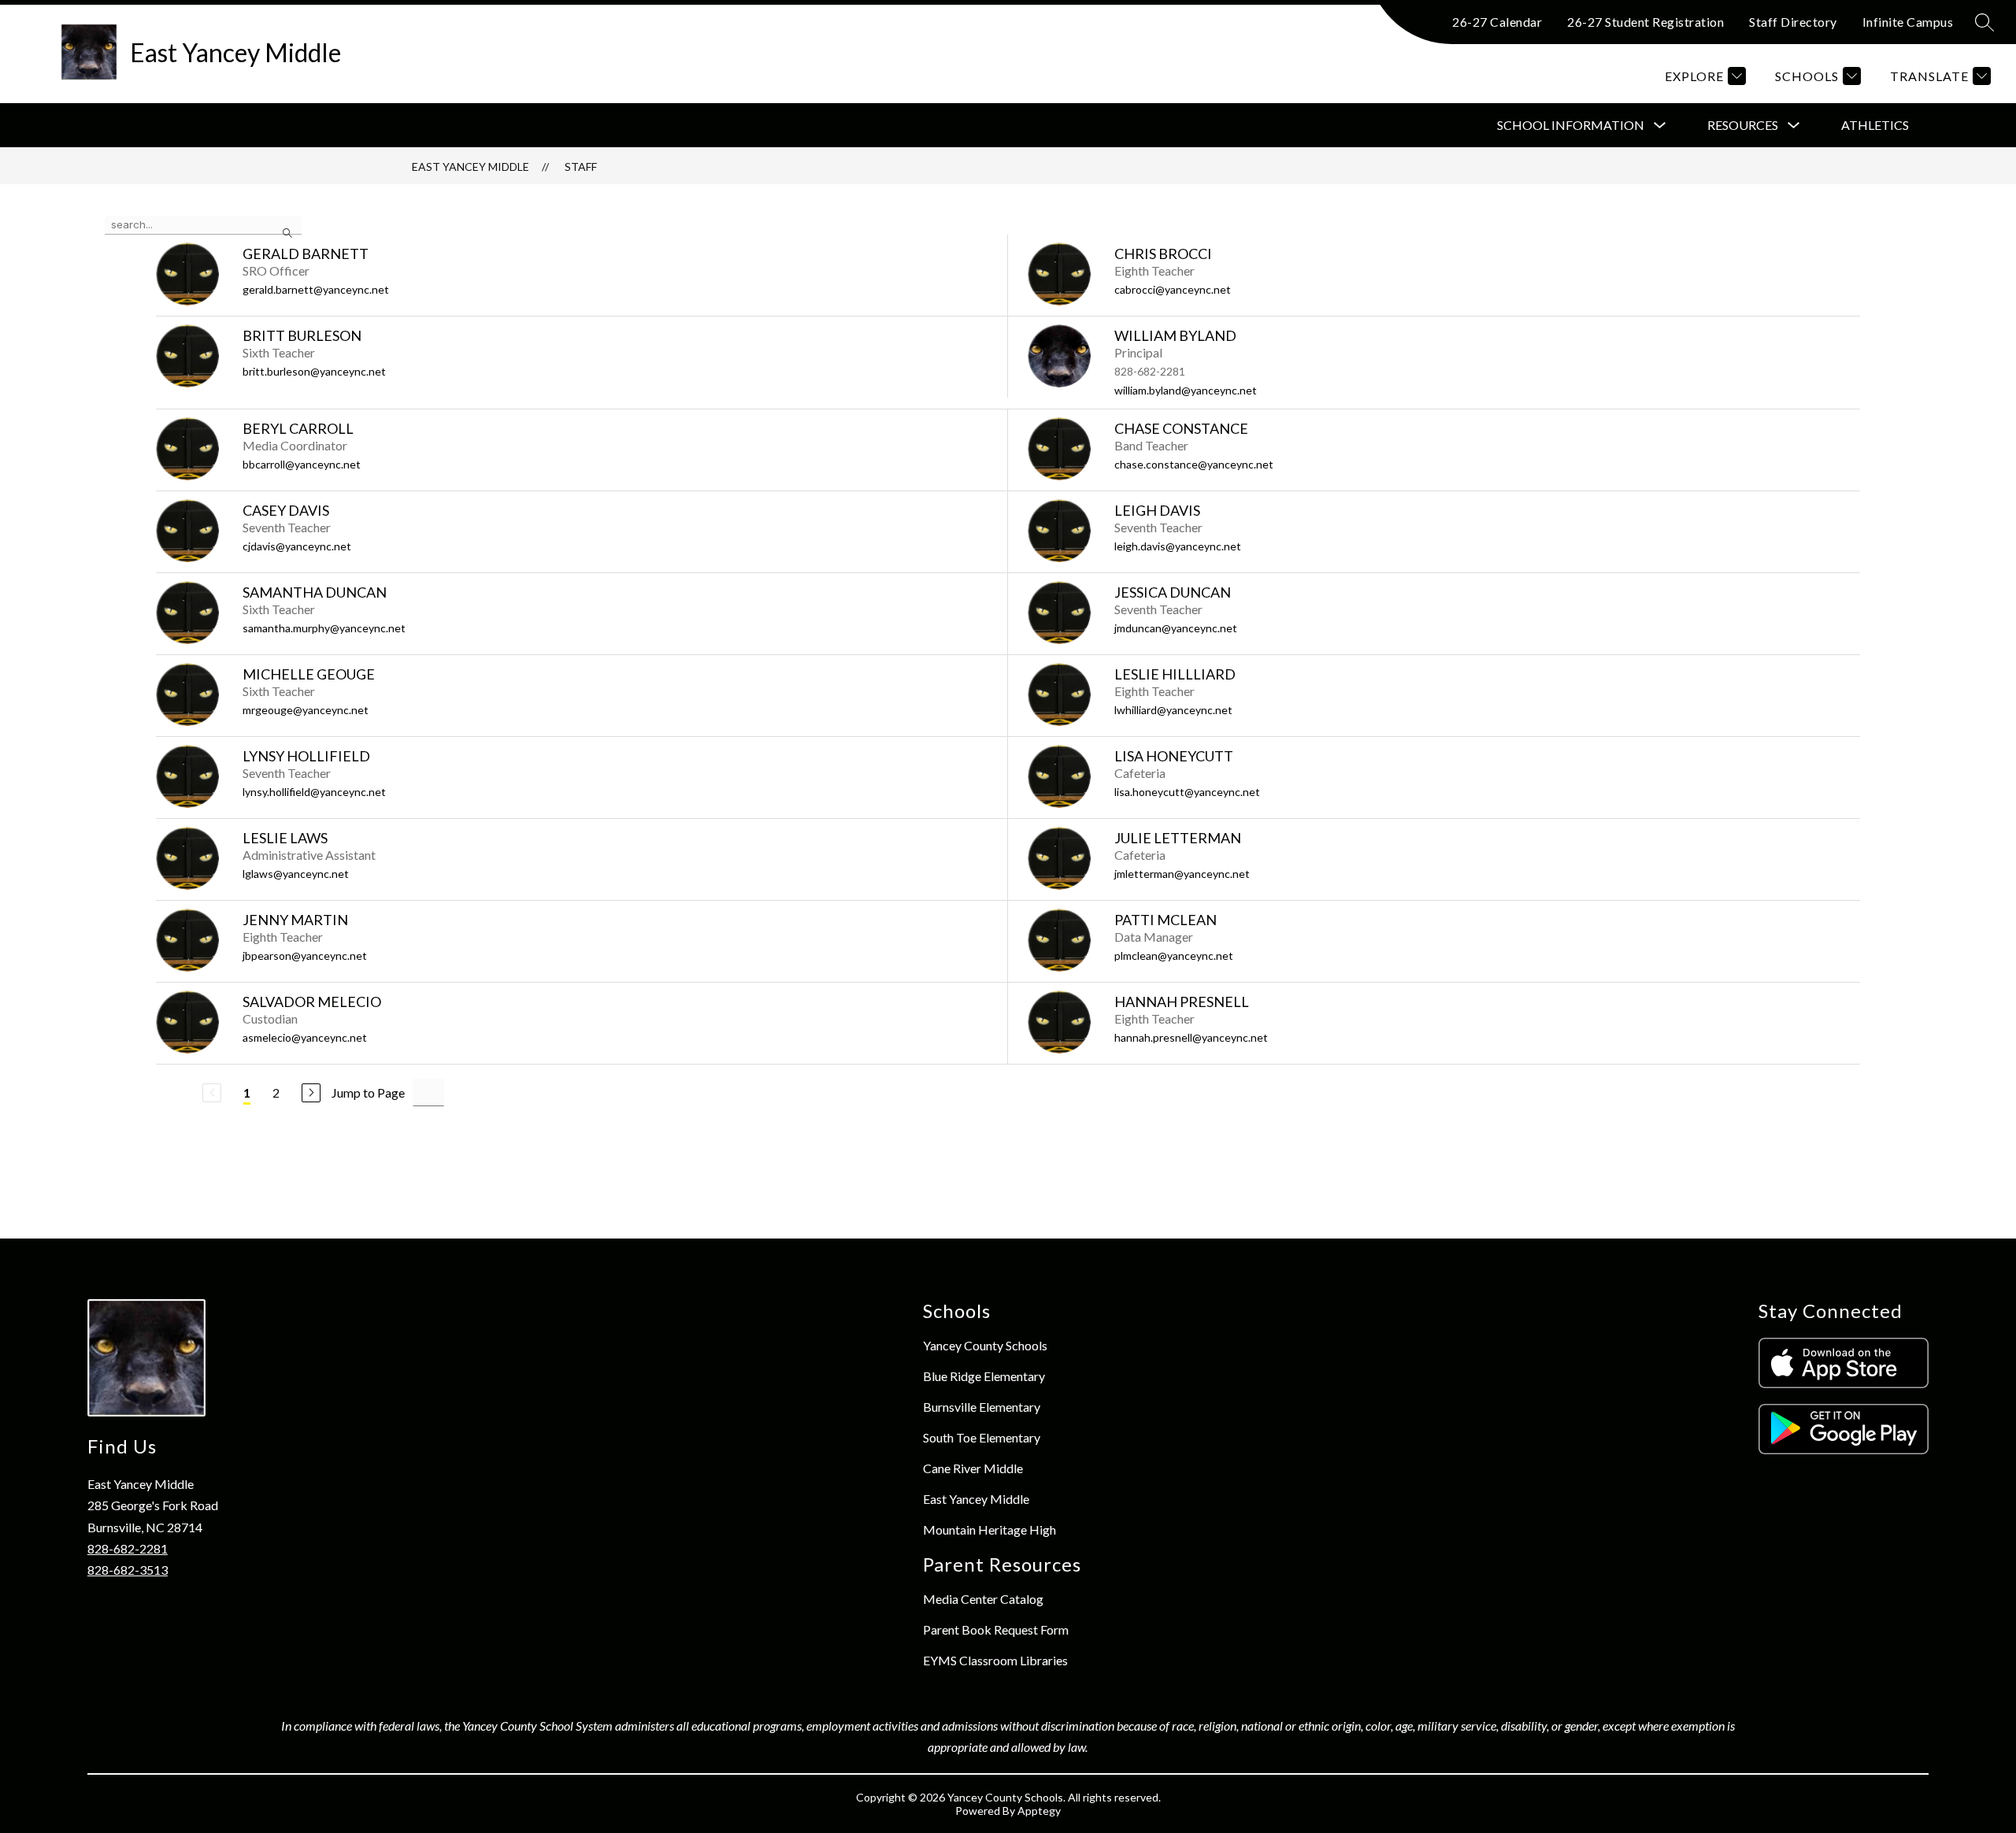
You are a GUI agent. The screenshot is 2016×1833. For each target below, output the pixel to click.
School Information (1571, 125)
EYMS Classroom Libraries (995, 1660)
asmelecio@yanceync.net (305, 1037)
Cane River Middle (973, 1468)
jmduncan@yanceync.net (1176, 628)
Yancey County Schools (985, 1345)
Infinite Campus (1908, 22)
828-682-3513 (128, 1570)
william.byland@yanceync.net (1186, 390)
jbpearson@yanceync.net (305, 955)
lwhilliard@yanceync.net (1173, 710)
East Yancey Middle (471, 167)
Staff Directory (1793, 22)
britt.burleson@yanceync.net (314, 371)
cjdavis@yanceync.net (297, 546)
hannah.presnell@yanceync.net (1191, 1037)
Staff (581, 167)
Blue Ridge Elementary (984, 1376)
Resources (1743, 125)
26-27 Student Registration (1645, 22)
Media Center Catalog (983, 1599)
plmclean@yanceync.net (1174, 955)
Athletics (1875, 125)
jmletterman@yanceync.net (1182, 874)
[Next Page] (311, 1093)
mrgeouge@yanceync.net (306, 710)
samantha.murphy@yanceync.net (324, 628)
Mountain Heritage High (989, 1529)
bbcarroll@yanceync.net (302, 464)
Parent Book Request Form (996, 1629)
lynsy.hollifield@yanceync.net (314, 792)
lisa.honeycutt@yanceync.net (1187, 792)
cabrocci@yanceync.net (1173, 289)
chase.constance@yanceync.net (1194, 464)
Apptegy (1039, 1811)
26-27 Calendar (1497, 22)
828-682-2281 (128, 1548)
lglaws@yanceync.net (296, 874)
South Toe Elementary (982, 1437)
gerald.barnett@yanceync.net (316, 289)
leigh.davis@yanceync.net (1178, 546)
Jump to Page (368, 1092)
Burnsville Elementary (982, 1407)
